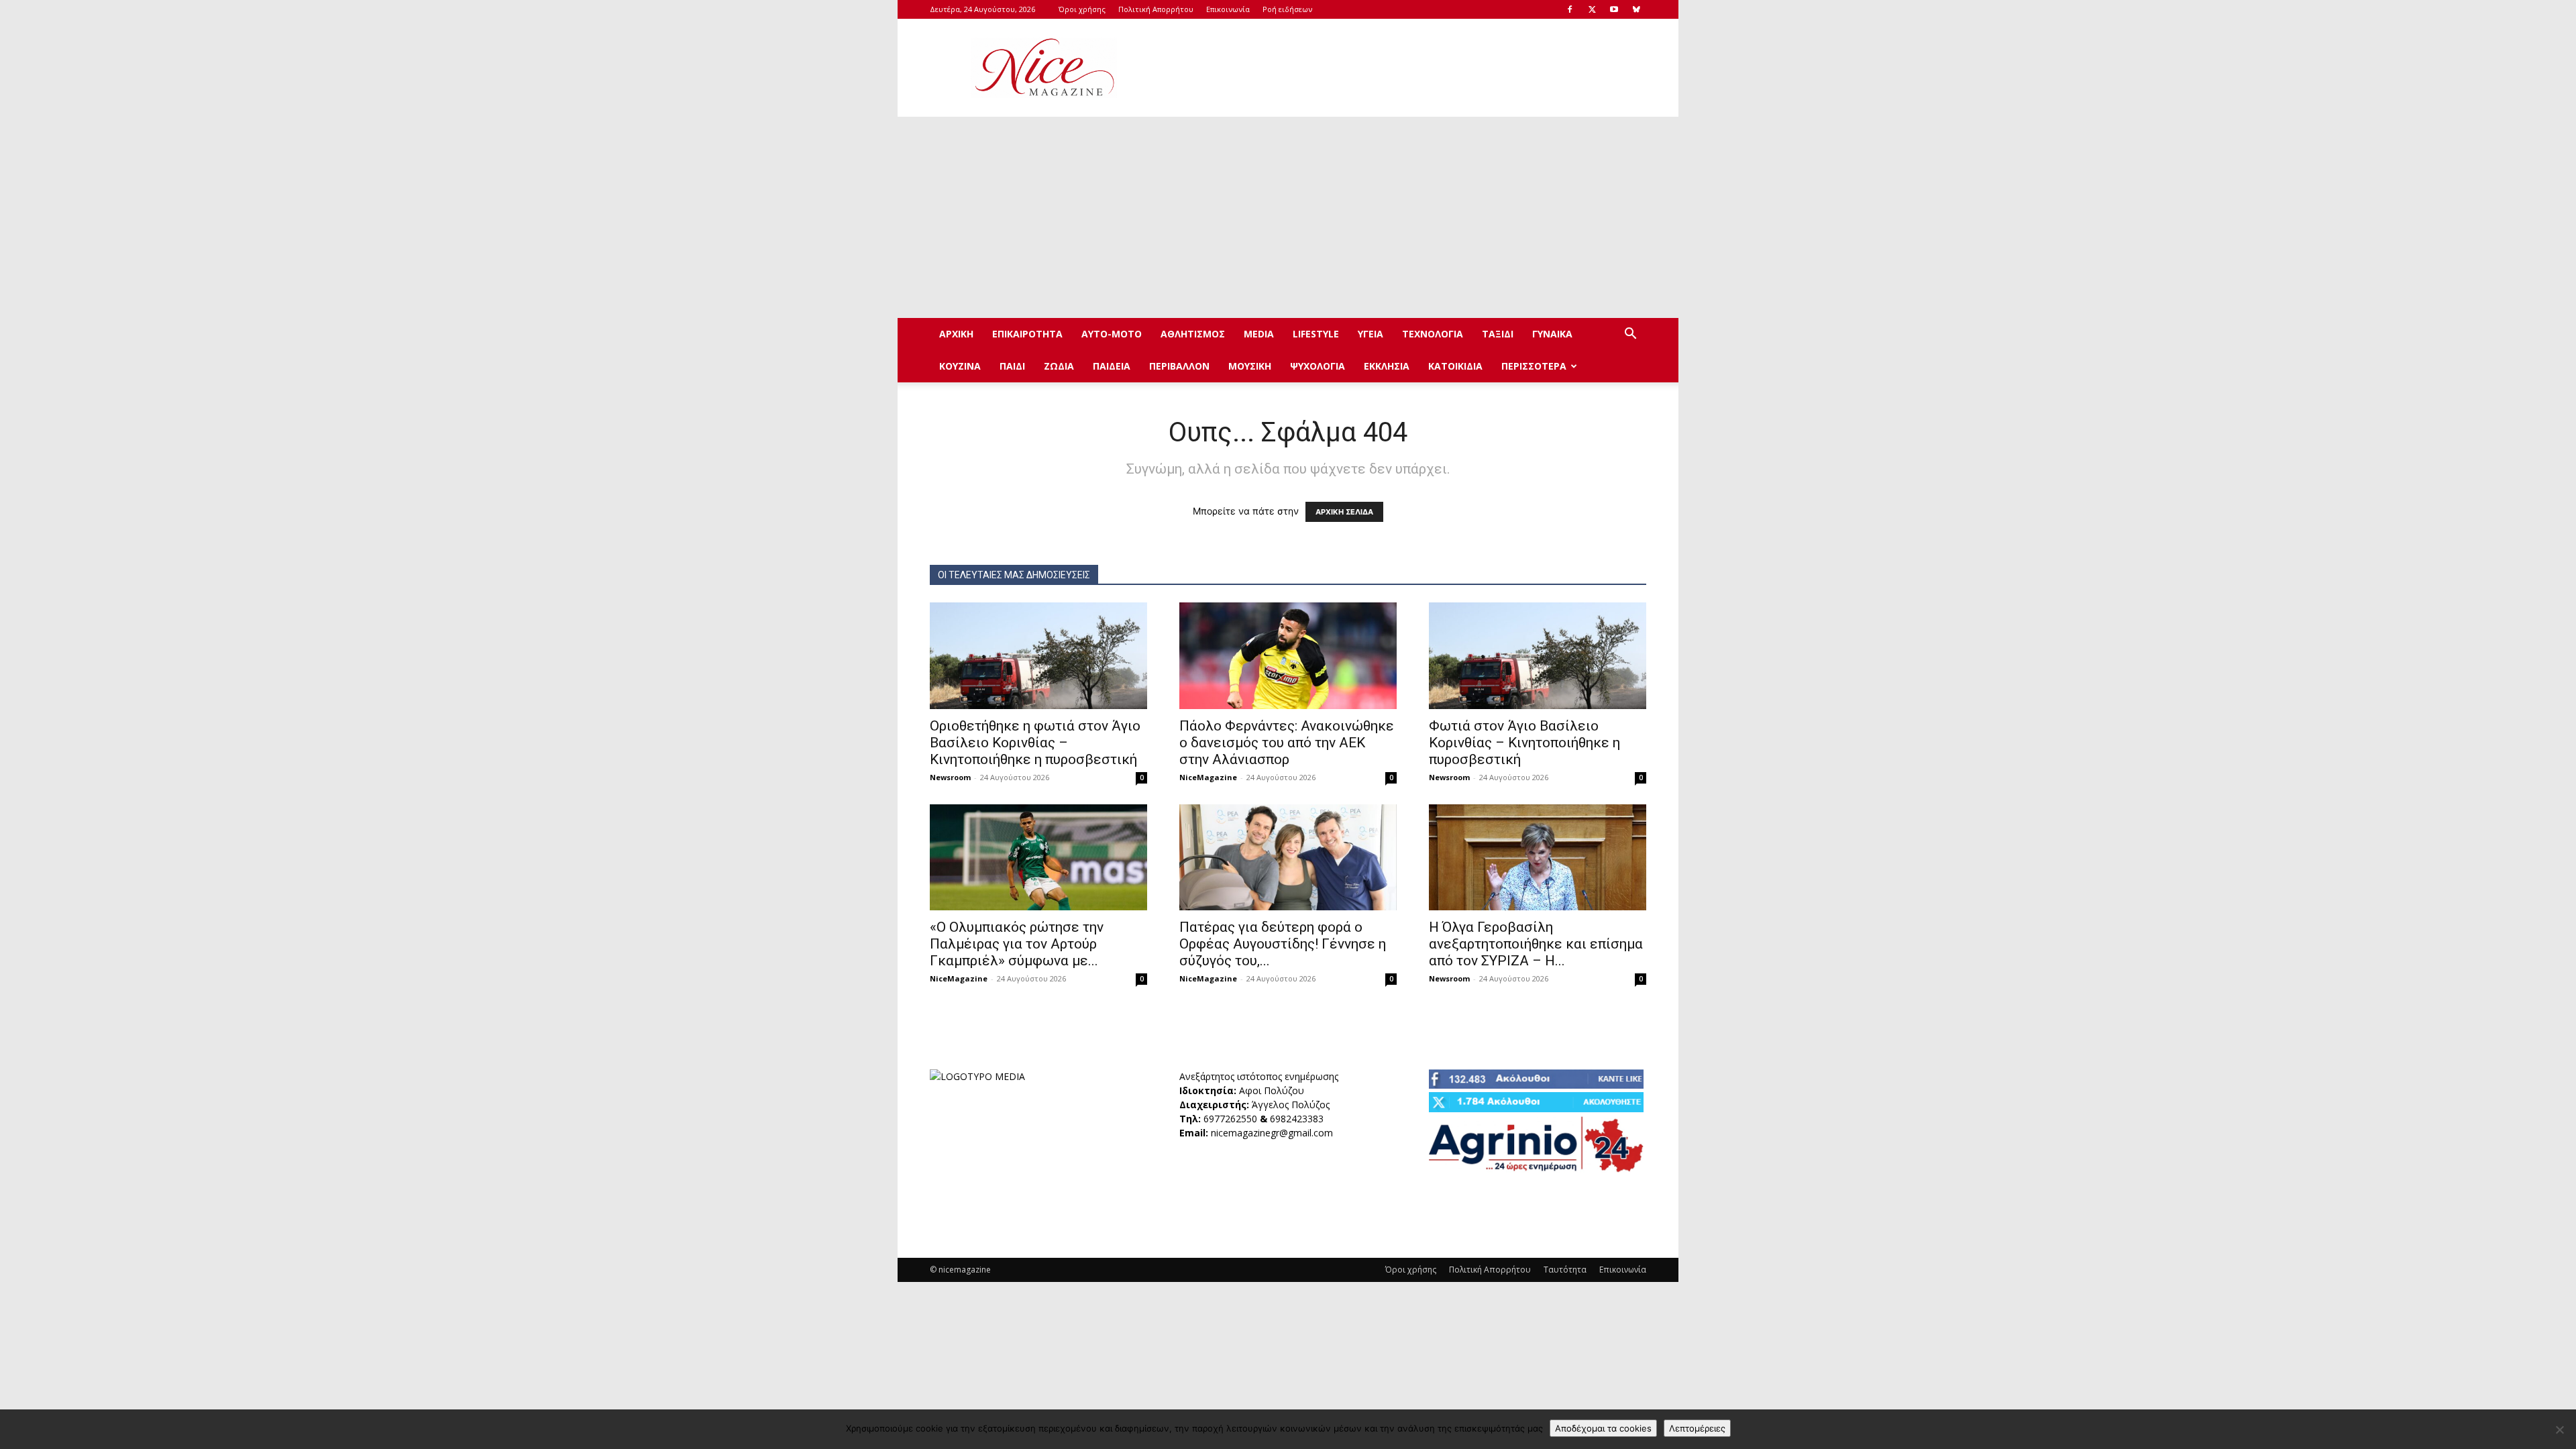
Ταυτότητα (1565, 1270)
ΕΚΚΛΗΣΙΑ (1387, 366)
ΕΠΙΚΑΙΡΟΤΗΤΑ (1027, 334)
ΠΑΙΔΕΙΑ (1112, 366)
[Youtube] (1614, 9)
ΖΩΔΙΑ (1059, 366)
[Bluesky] (1636, 9)
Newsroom (950, 777)
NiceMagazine (1208, 777)
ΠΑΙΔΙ (1012, 366)
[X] (1592, 9)
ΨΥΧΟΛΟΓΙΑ (1318, 366)
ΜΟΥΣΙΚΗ (1250, 366)
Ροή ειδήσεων (1287, 9)
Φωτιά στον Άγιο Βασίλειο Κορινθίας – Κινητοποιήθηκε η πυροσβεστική (1524, 743)
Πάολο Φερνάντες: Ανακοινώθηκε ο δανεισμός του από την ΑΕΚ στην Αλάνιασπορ (1287, 743)
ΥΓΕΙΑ (1371, 334)
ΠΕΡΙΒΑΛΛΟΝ (1179, 366)
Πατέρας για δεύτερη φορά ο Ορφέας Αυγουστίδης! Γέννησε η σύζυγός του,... (1283, 944)
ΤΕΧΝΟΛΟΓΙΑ (1433, 334)
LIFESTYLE (1316, 334)
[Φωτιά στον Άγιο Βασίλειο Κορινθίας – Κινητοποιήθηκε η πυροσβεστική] (1538, 656)
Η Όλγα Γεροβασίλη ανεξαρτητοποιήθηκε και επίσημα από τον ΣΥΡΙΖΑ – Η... (1536, 944)
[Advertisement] (1402, 68)
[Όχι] (2559, 1430)
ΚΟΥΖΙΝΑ (960, 366)
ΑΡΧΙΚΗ (956, 334)
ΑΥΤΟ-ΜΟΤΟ (1112, 334)
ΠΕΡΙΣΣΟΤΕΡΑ (1534, 366)
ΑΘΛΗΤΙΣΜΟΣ (1193, 334)
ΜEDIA (1259, 334)
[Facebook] (1570, 9)
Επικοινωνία (1228, 9)
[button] (1630, 335)
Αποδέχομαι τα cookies (1603, 1428)
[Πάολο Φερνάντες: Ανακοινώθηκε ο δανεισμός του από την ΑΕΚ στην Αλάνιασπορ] (1288, 656)
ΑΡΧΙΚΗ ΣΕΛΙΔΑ (1344, 512)
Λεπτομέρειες (1697, 1428)
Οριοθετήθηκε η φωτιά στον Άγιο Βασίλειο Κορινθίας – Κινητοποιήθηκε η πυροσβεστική (1035, 743)
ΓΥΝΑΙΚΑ (1552, 334)
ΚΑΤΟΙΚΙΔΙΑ (1455, 366)
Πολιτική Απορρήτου (1156, 9)
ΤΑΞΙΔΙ (1498, 334)
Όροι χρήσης (1082, 9)
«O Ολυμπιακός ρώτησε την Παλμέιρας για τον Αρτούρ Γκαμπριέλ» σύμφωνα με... (1017, 944)
